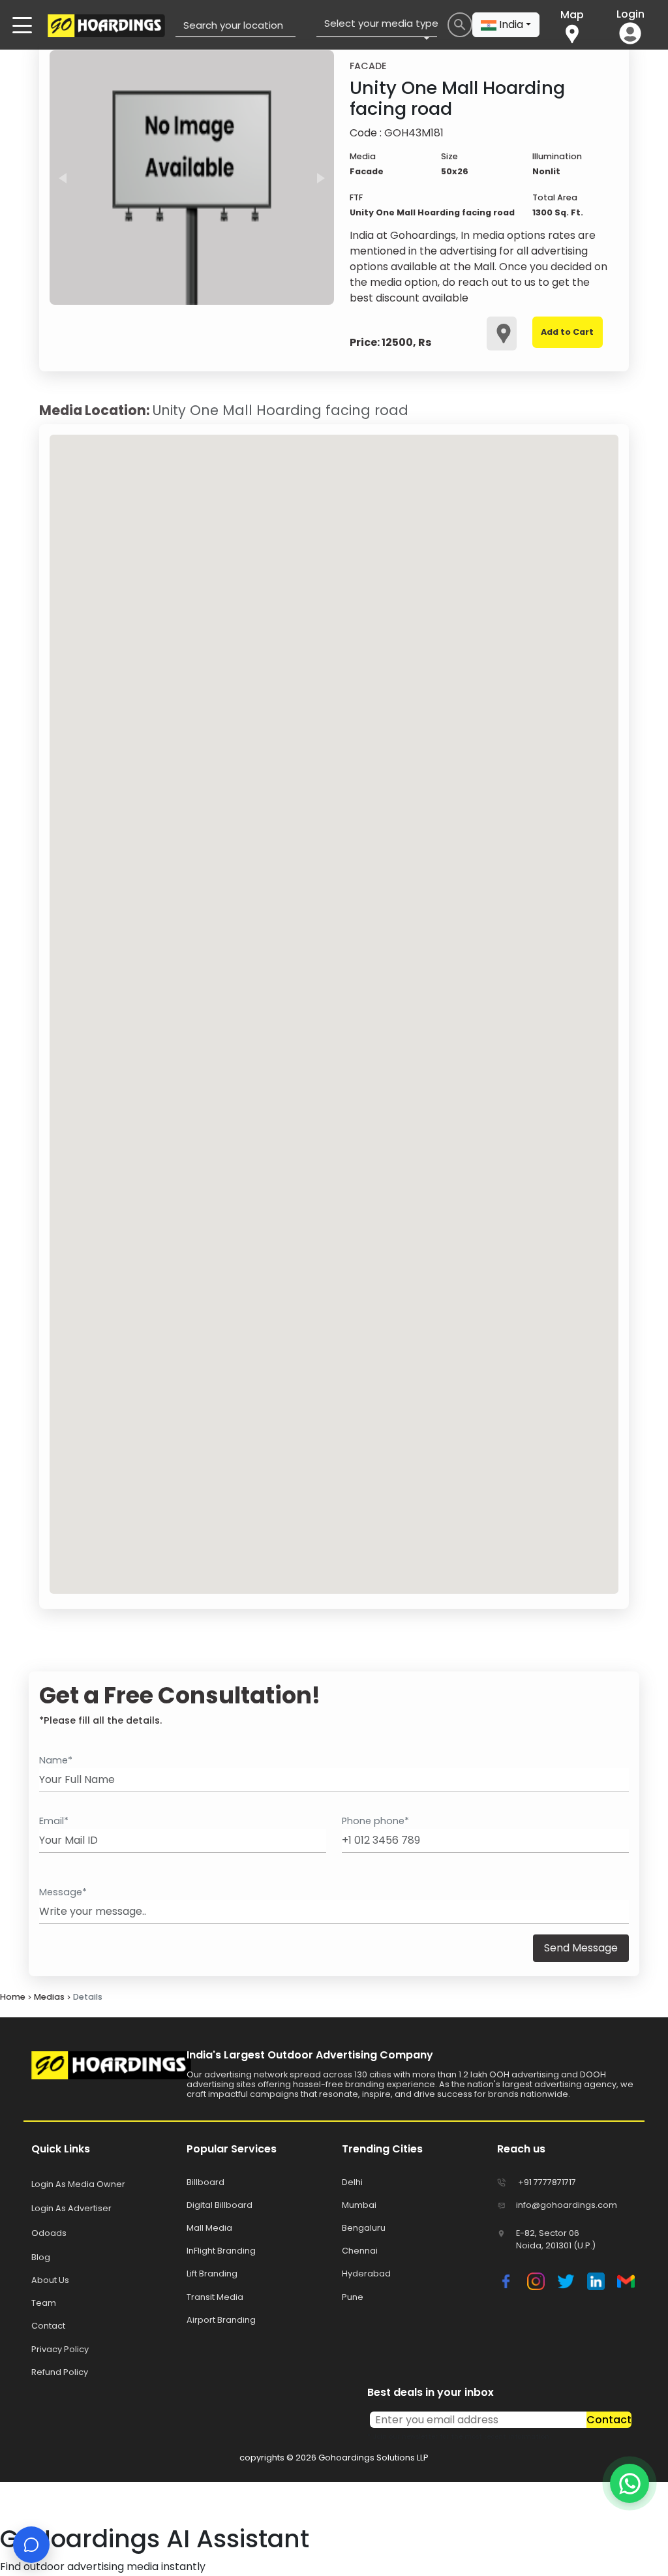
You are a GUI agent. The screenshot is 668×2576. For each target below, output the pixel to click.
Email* (54, 1821)
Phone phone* (375, 1821)
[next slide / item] (321, 178)
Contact (609, 2420)
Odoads (49, 2233)
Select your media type (380, 23)
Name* (56, 1760)
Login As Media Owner (78, 2184)
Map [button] (572, 15)
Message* (63, 1892)
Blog (41, 2257)
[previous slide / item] (63, 178)
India (511, 24)
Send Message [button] (581, 1948)
